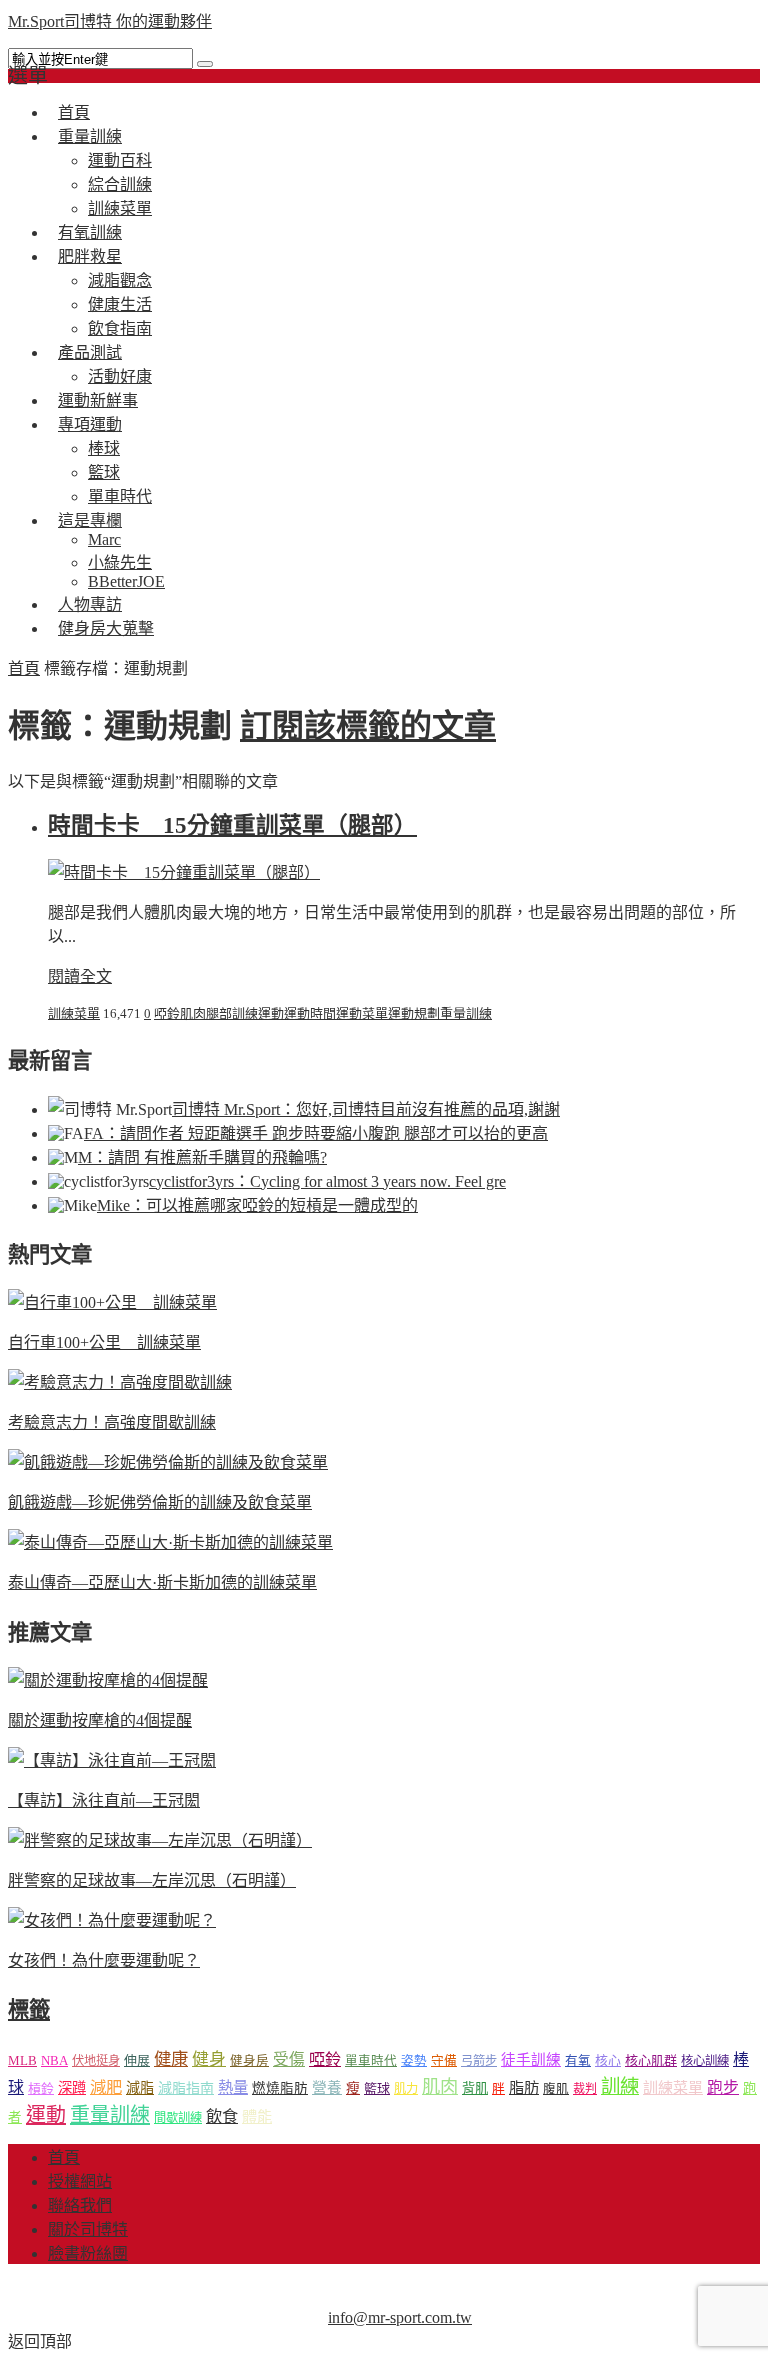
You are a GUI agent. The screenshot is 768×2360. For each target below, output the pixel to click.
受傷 (289, 2059)
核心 (608, 2060)
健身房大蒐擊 (106, 628)
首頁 (24, 668)
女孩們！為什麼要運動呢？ (104, 1960)
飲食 (222, 2116)
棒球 (104, 448)
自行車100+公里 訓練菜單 (104, 1342)
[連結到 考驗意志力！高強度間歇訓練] (120, 1382)
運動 (271, 1013)
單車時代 (371, 2061)
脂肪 (524, 2087)
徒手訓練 (531, 2060)
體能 (257, 2116)
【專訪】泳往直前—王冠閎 (104, 1800)
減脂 (140, 2088)
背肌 (475, 2088)
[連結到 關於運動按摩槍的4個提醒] (108, 1680)
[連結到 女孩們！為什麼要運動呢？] (112, 1920)
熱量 (233, 2087)
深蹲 (72, 2088)
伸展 (137, 2060)
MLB (22, 2060)
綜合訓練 (120, 184)
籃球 (104, 472)
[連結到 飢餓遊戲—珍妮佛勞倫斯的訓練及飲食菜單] (168, 1462)
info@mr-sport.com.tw (400, 2317)
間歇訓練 (178, 2118)
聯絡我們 (80, 2205)
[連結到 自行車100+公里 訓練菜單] (112, 1302)
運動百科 (120, 160)
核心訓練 (705, 2061)
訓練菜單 (74, 1013)
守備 (444, 2061)
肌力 (406, 2089)
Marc (104, 539)
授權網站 (80, 2181)
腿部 (219, 1013)
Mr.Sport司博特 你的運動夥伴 (110, 21)
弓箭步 (479, 2061)
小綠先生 (120, 562)
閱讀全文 (80, 976)
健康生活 (120, 304)
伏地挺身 (96, 2061)
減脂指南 (186, 2088)
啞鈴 (167, 1013)
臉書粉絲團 (88, 2253)
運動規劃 (414, 1013)
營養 (327, 2088)
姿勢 (414, 2061)
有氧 (578, 2061)
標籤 (29, 2010)
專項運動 (90, 424)
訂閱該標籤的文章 (368, 726)
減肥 (106, 2087)
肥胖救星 (90, 256)
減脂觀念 (120, 280)
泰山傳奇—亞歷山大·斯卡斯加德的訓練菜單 (162, 1582)
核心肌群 (651, 2060)
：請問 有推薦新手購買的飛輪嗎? (202, 1157)
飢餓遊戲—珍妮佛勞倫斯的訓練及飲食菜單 (160, 1502)
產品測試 (90, 352)
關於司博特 (88, 2229)
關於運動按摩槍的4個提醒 (100, 1720)
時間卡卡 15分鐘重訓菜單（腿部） (232, 825)
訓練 (245, 1013)
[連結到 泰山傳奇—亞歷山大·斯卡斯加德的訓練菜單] (170, 1542)
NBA (54, 2060)
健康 (171, 2059)
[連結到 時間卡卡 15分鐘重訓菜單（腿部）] (184, 872)
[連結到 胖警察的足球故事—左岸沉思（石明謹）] (160, 1840)
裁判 (585, 2089)
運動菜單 (362, 1013)
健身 (209, 2059)
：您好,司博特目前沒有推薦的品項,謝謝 (366, 1109)
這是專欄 (90, 520)
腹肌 (556, 2089)
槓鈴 (41, 2088)
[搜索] (205, 64)
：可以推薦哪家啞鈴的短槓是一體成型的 (257, 1205)
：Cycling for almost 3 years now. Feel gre (327, 1181)
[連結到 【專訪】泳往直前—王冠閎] (112, 1760)
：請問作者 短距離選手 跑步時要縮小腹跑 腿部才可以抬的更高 (316, 1133)
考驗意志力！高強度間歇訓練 (112, 1422)
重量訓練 (90, 136)
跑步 (723, 2087)
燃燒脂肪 (280, 2088)
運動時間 (310, 1013)
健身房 (249, 2061)
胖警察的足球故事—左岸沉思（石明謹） (152, 1880)
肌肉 (193, 1013)
